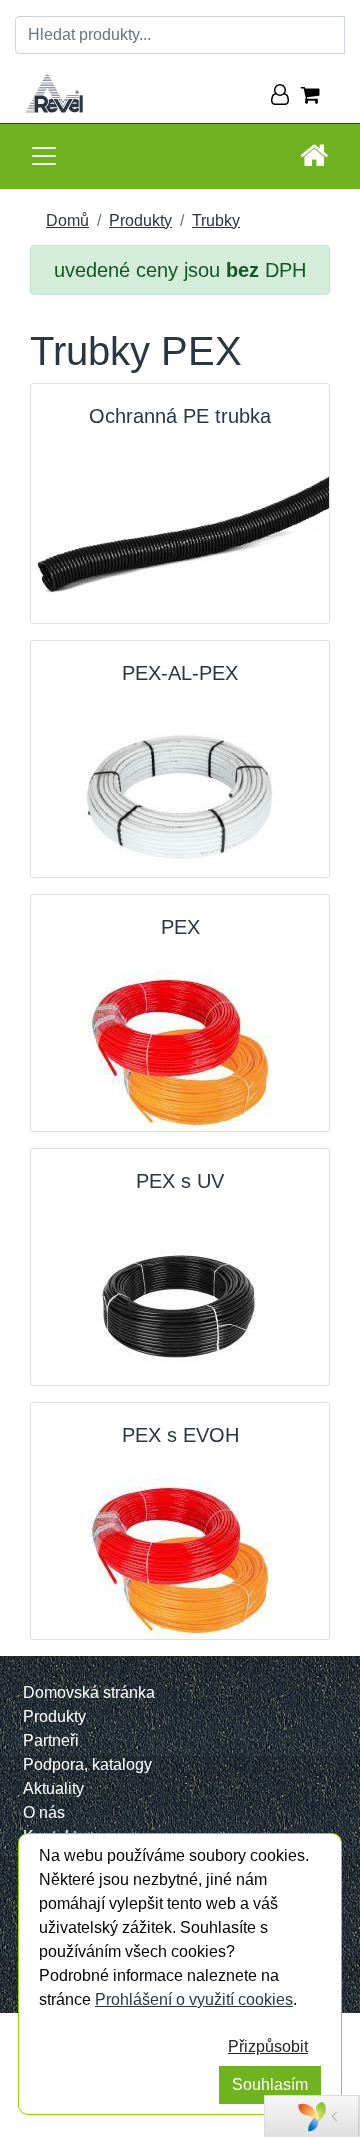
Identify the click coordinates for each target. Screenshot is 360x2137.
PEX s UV (180, 1181)
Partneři (51, 1740)
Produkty (140, 220)
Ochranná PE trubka (180, 416)
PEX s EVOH (180, 1435)
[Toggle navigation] (44, 156)
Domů (67, 220)
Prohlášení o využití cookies (194, 1999)
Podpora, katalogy (87, 1764)
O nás (44, 1812)
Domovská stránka (89, 1692)
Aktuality (53, 1788)
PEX (180, 927)
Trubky (216, 220)
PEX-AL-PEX (180, 673)
